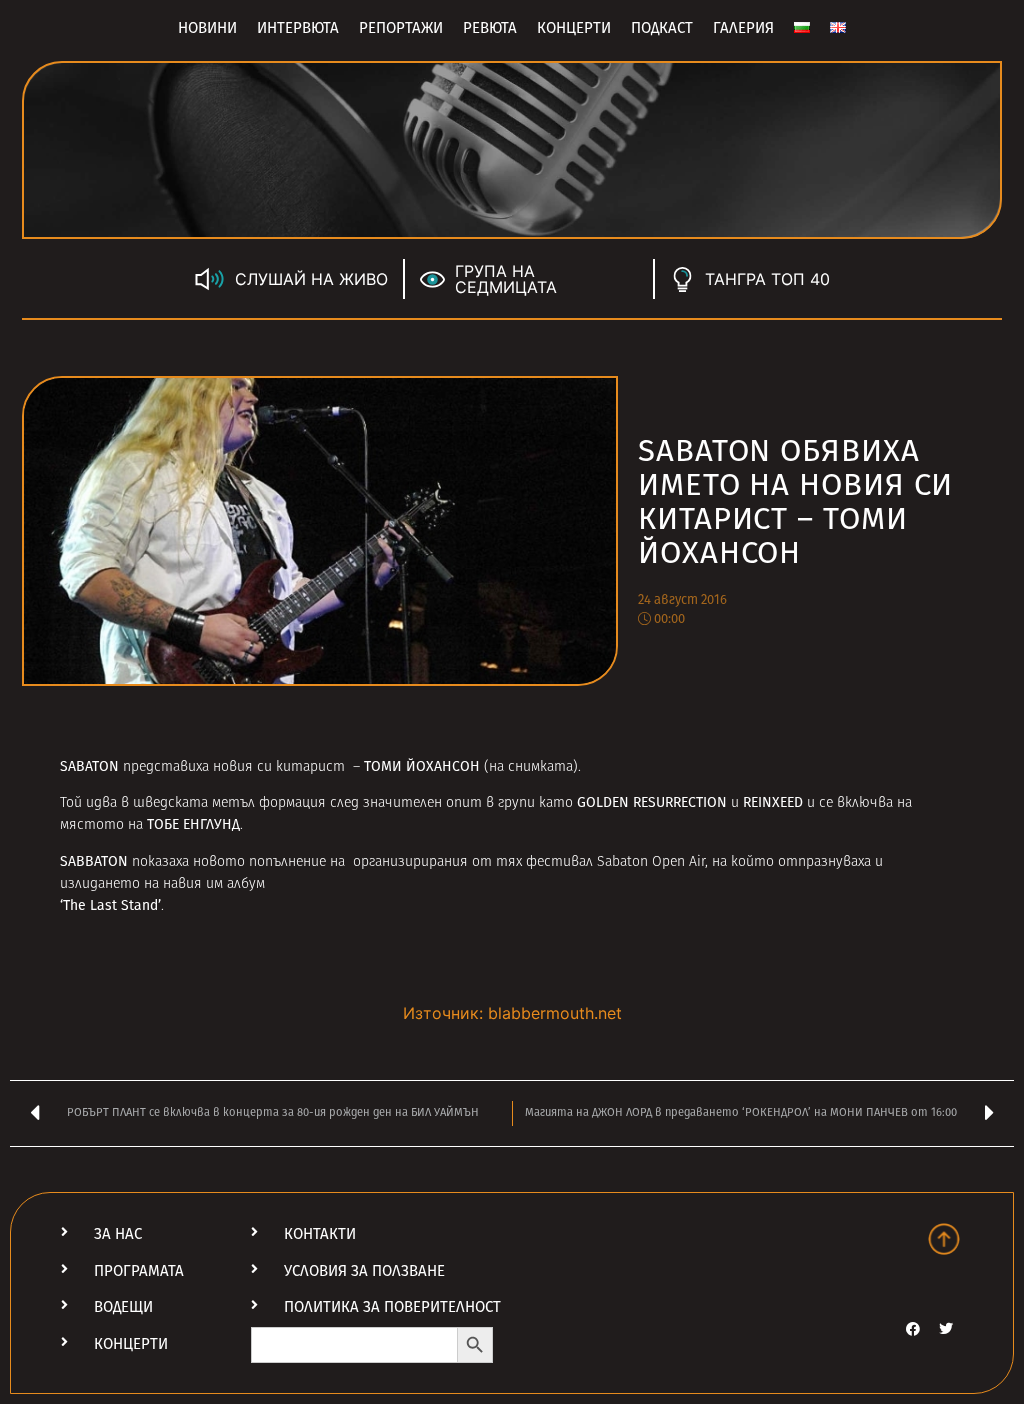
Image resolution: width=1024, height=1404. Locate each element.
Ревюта (490, 28)
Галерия (743, 28)
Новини (207, 28)
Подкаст (662, 28)
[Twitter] (946, 1329)
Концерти (574, 28)
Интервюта (298, 28)
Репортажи (401, 28)
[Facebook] (913, 1329)
